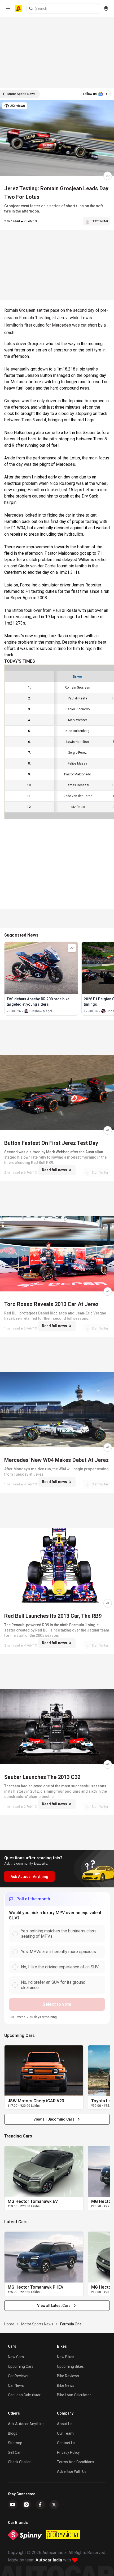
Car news (16, 2385)
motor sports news (37, 2324)
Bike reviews (68, 2376)
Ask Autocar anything (26, 2424)
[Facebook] (40, 2505)
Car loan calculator (24, 2395)
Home (9, 2324)
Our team (65, 2433)
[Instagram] (27, 2505)
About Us (65, 2424)
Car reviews (18, 2376)
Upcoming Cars (21, 2366)
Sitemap (15, 2443)
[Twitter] (54, 2505)
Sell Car (14, 2452)
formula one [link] (71, 2324)
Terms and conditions (76, 2462)
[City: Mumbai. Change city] (106, 8)
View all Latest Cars (54, 2306)
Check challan (20, 2462)
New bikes (66, 2357)
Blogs (13, 2433)
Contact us (66, 2443)
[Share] (108, 176)
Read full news (54, 1170)
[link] (44, 2071)
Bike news (66, 2385)
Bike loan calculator (74, 2395)
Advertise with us (72, 2471)
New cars (16, 2357)
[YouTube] (13, 2505)
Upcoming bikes (70, 2366)
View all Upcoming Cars (54, 2119)
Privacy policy (68, 2452)
